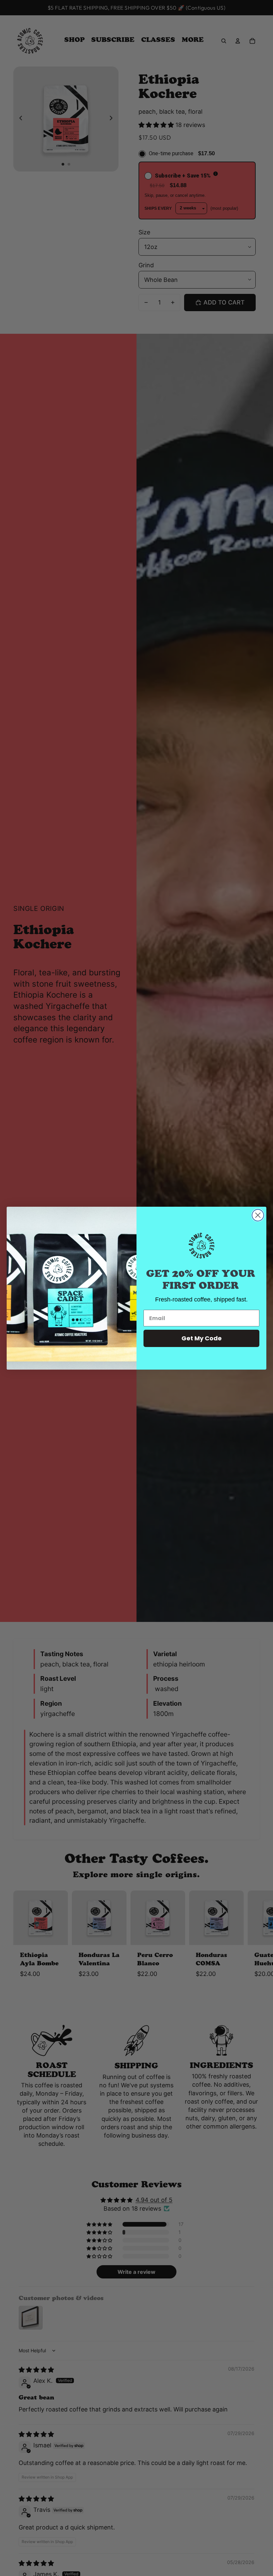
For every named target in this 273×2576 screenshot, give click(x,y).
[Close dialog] (258, 1215)
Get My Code (202, 1338)
